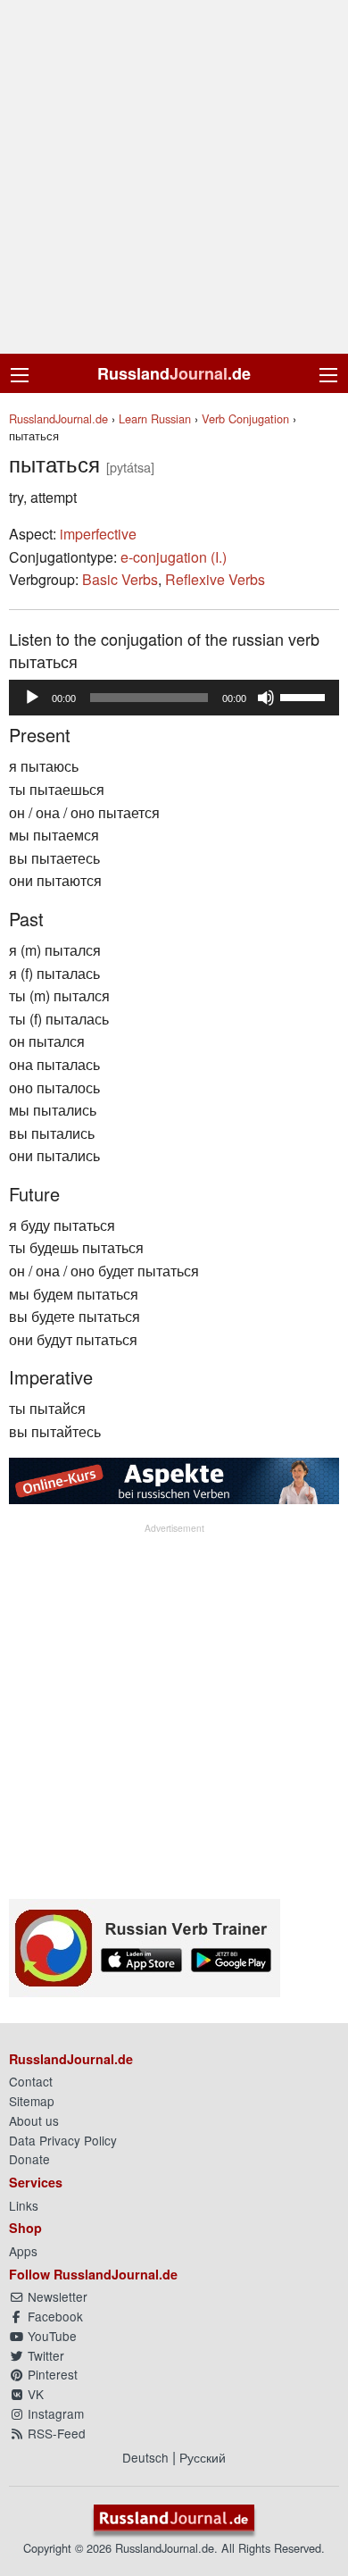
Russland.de (174, 373)
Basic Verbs (120, 579)
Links (24, 2205)
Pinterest (51, 2374)
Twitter (44, 2355)
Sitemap (32, 2101)
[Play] (32, 698)
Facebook (54, 2316)
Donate (29, 2159)
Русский (203, 2457)
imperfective (98, 534)
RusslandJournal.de (58, 418)
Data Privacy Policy (63, 2140)
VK (34, 2394)
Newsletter (56, 2296)
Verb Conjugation (245, 418)
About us (34, 2120)
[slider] (305, 696)
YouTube (50, 2336)
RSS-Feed (55, 2433)
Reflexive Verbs (215, 579)
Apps (23, 2251)
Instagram (54, 2413)
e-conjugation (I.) (174, 557)
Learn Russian (155, 418)
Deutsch (145, 2457)
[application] (174, 698)
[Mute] (266, 698)
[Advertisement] (174, 177)
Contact (31, 2081)
